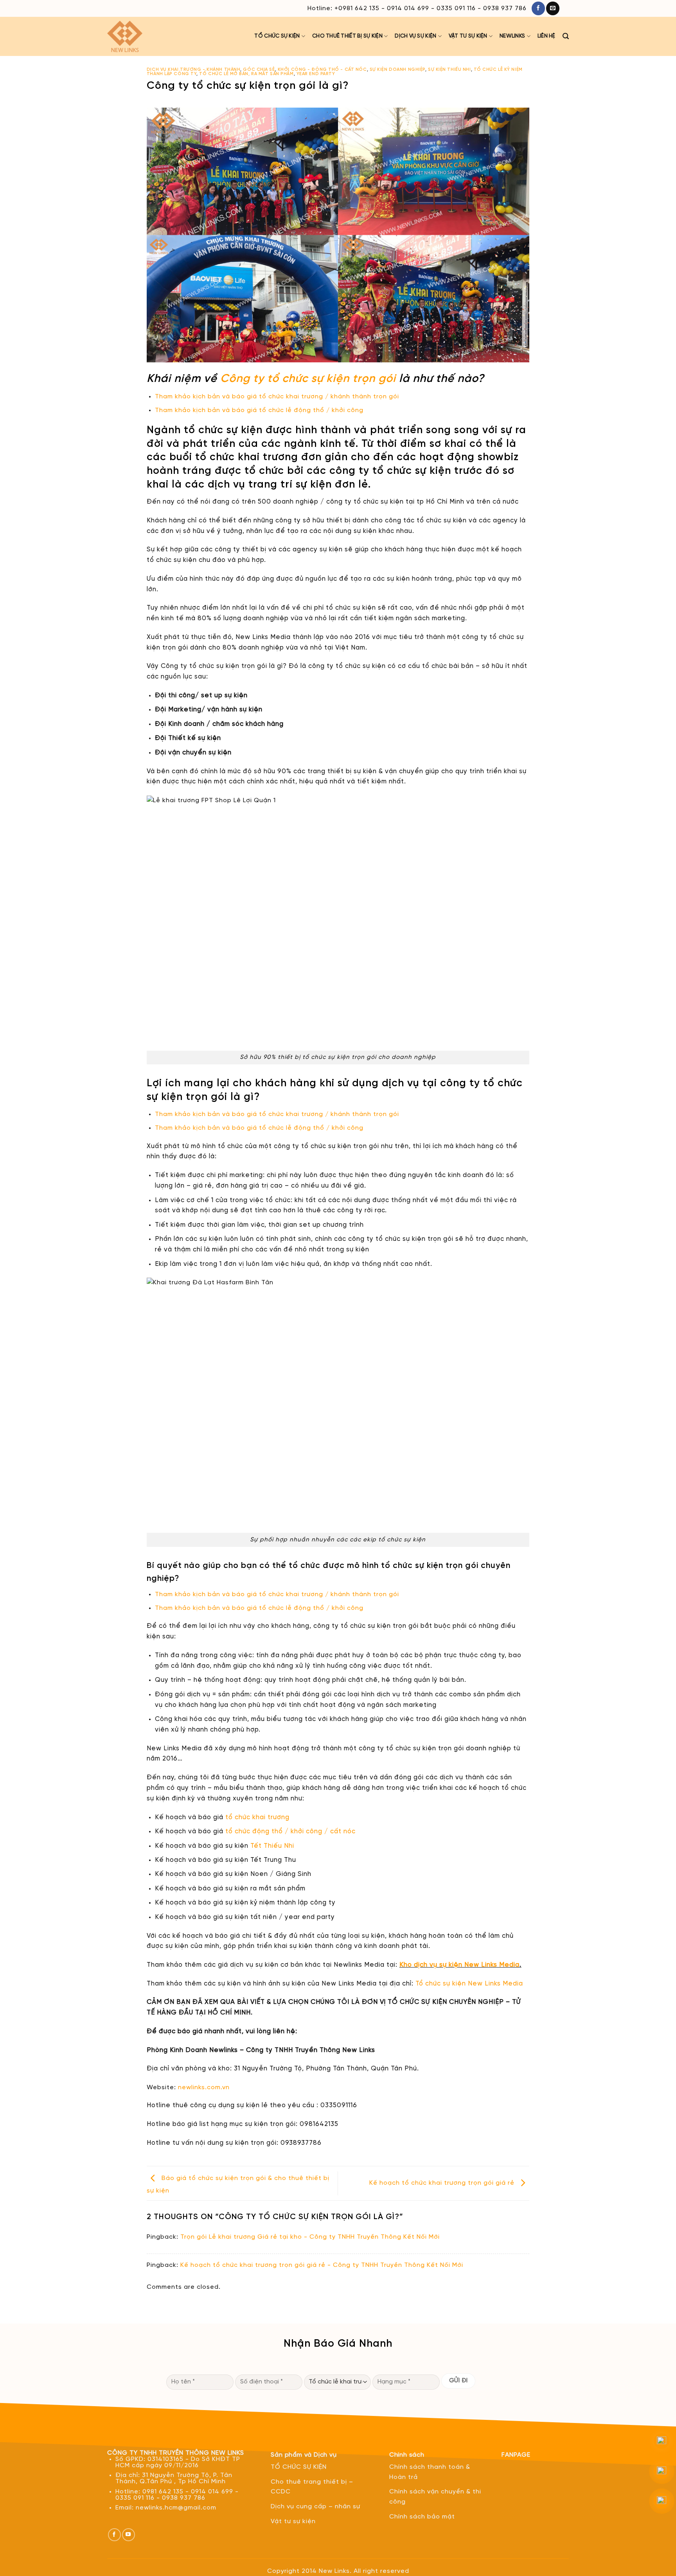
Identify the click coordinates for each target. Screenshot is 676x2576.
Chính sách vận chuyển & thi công (435, 2497)
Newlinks (512, 36)
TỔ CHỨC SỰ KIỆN (277, 36)
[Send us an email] (553, 8)
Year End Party (316, 74)
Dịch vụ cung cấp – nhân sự (316, 2507)
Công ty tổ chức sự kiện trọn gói (308, 379)
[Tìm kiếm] (566, 36)
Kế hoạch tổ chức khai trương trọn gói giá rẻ (443, 2183)
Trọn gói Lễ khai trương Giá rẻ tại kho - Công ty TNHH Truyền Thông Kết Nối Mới (310, 2237)
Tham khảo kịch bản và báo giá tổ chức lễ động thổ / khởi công (259, 410)
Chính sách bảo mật (422, 2517)
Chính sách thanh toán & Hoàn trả (430, 2472)
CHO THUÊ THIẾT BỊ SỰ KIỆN (347, 36)
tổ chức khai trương (257, 1817)
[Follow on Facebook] (538, 8)
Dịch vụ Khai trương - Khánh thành (193, 70)
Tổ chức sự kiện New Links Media (470, 1984)
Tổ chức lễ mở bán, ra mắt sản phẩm (246, 74)
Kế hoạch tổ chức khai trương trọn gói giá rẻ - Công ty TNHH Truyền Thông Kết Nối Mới (322, 2265)
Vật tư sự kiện (468, 36)
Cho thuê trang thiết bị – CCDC (312, 2487)
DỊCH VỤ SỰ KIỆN (415, 36)
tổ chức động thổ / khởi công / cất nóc (290, 1832)
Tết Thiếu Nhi (272, 1846)
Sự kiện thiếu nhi (449, 70)
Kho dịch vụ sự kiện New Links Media (459, 1965)
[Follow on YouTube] (129, 2535)
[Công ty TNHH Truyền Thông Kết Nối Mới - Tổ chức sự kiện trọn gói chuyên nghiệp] (133, 36)
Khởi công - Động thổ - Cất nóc (322, 70)
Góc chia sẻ (259, 70)
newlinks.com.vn (204, 2087)
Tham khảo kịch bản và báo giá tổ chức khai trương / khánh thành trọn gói (278, 397)
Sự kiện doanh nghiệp (397, 70)
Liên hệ (547, 36)
